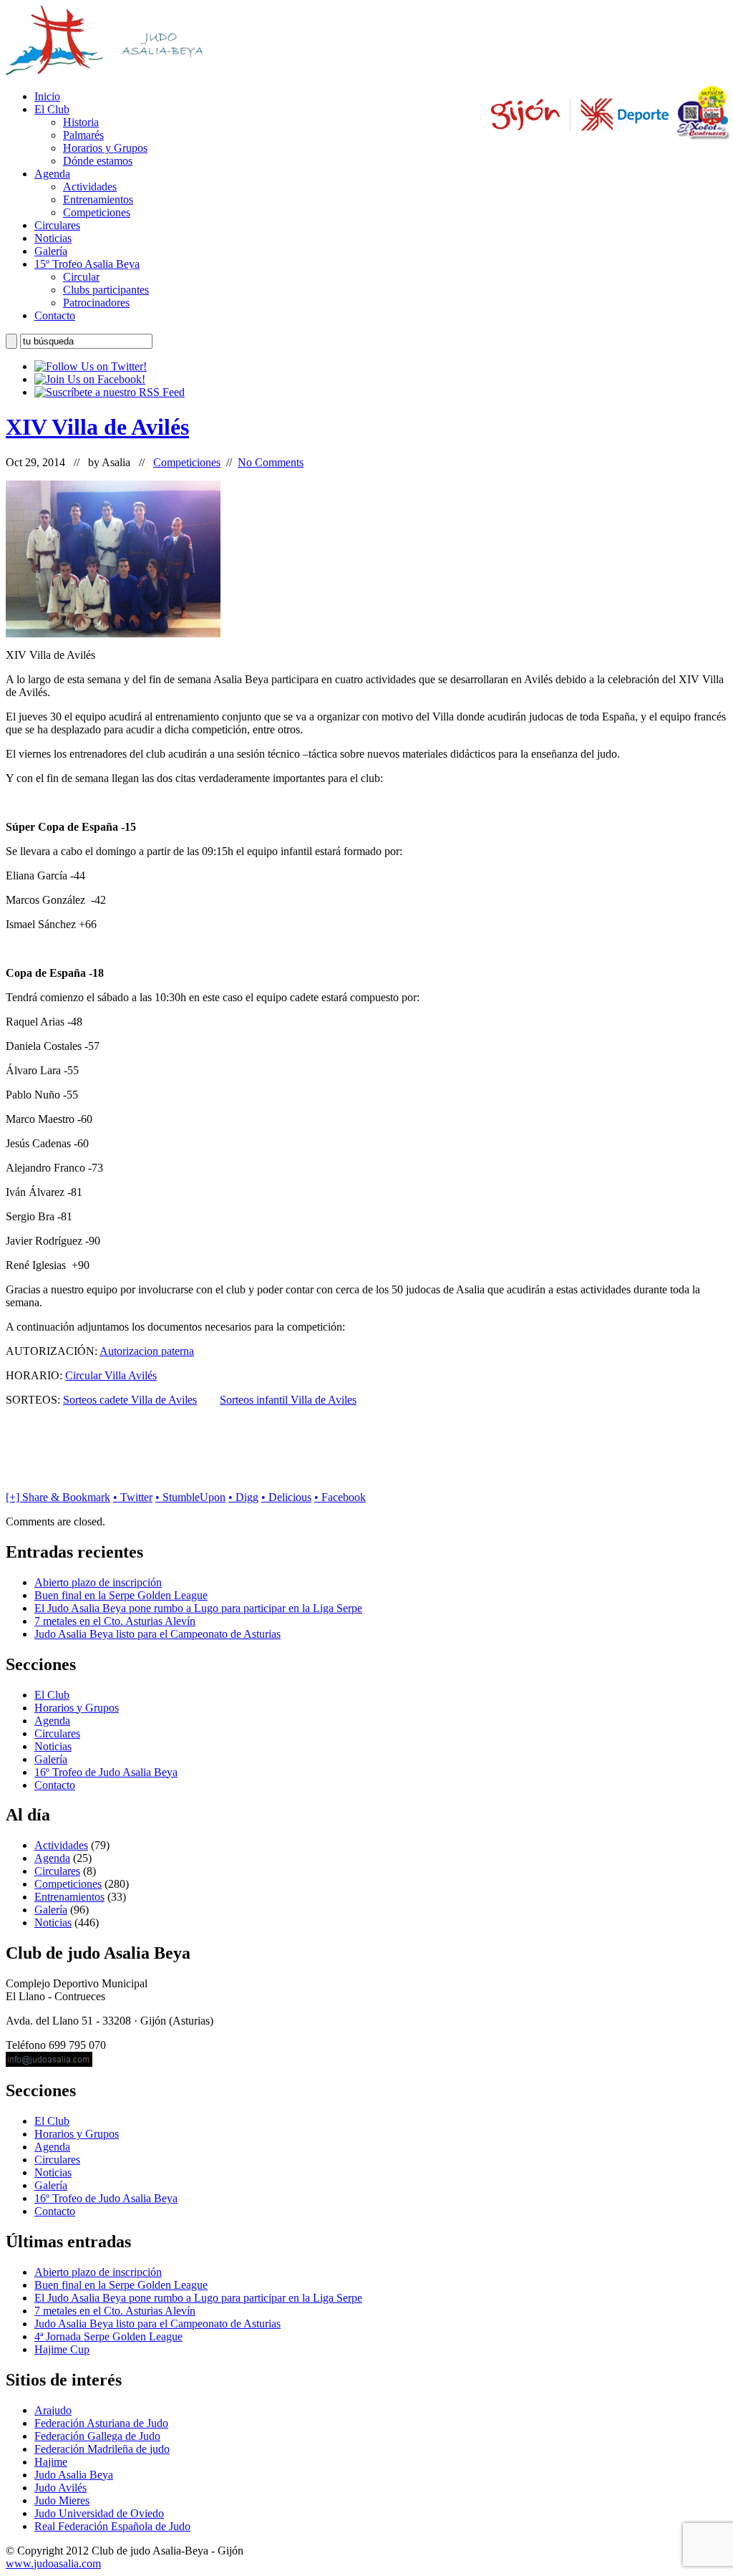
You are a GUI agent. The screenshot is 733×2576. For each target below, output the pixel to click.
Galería (51, 251)
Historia (81, 122)
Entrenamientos (98, 199)
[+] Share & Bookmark (58, 1497)
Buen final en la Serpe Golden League (121, 1595)
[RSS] (110, 392)
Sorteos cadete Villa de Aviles (130, 1400)
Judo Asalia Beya (74, 2475)
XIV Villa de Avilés (97, 427)
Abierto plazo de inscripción (98, 1582)
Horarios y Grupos (105, 148)
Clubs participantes (106, 290)
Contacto (55, 315)
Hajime (51, 2462)
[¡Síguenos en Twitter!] (91, 366)
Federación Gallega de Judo (97, 2436)
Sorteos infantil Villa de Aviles (288, 1400)
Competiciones (97, 212)
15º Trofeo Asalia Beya (87, 264)
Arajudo (53, 2410)
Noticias (53, 238)
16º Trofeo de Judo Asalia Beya (106, 1772)
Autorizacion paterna (147, 1351)
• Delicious (286, 1497)
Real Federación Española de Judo (112, 2526)
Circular (81, 277)
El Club (52, 109)
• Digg (243, 1497)
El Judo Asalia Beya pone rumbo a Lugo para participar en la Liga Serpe (198, 1608)
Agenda (52, 174)
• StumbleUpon (190, 1497)
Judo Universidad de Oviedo (99, 2513)
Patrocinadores (96, 303)
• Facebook (340, 1497)
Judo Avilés (60, 2488)
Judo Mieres (62, 2500)
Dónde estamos (98, 161)
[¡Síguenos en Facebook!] (90, 379)
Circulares (57, 225)
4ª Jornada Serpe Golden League (108, 2336)
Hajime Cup (62, 2349)
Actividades (90, 187)
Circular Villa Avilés (111, 1375)
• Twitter (133, 1497)
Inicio (47, 96)
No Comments (271, 462)
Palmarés (83, 135)
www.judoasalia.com (53, 2563)
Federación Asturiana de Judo (101, 2423)
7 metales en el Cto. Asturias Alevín (115, 1621)
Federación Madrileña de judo (102, 2449)
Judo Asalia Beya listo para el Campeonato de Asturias (157, 1634)
